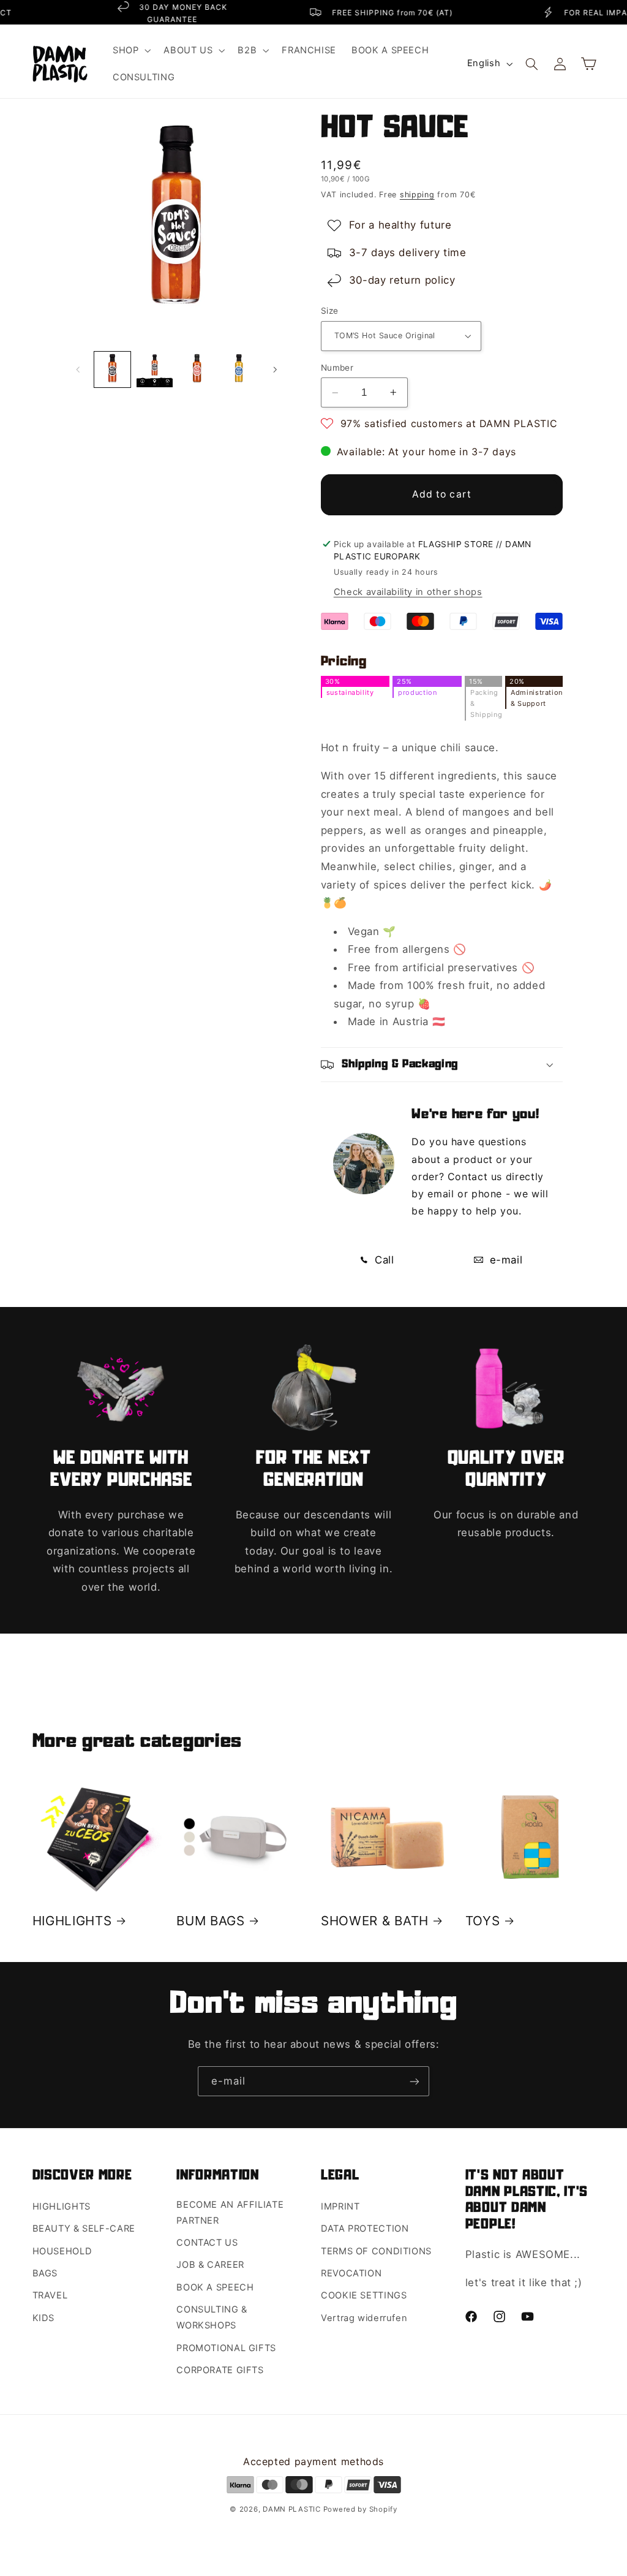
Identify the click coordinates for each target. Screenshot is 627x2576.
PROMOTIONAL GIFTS (226, 2348)
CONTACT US (207, 2243)
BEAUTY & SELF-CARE (84, 2229)
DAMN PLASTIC (293, 2509)
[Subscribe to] (415, 2081)
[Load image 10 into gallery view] (155, 370)
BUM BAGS (211, 1921)
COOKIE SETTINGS (364, 2295)
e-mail (504, 1260)
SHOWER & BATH (375, 1921)
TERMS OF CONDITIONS (376, 2251)
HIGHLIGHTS (72, 1921)
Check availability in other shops (408, 592)
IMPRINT (340, 2207)
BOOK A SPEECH (215, 2287)
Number (337, 368)
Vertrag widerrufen (364, 2318)
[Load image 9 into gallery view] (112, 370)
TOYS (483, 1921)
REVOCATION (351, 2273)
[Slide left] (78, 369)
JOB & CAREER (210, 2265)
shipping (417, 195)
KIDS (44, 2318)
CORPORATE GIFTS (220, 2370)
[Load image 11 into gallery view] (197, 370)
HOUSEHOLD (62, 2251)
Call (382, 1260)
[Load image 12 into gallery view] (239, 370)
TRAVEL (50, 2295)
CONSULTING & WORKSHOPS (212, 2317)
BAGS (45, 2273)
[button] (130, 50)
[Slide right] (275, 369)
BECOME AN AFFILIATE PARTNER (230, 2213)
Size (330, 311)
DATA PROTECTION (365, 2229)
